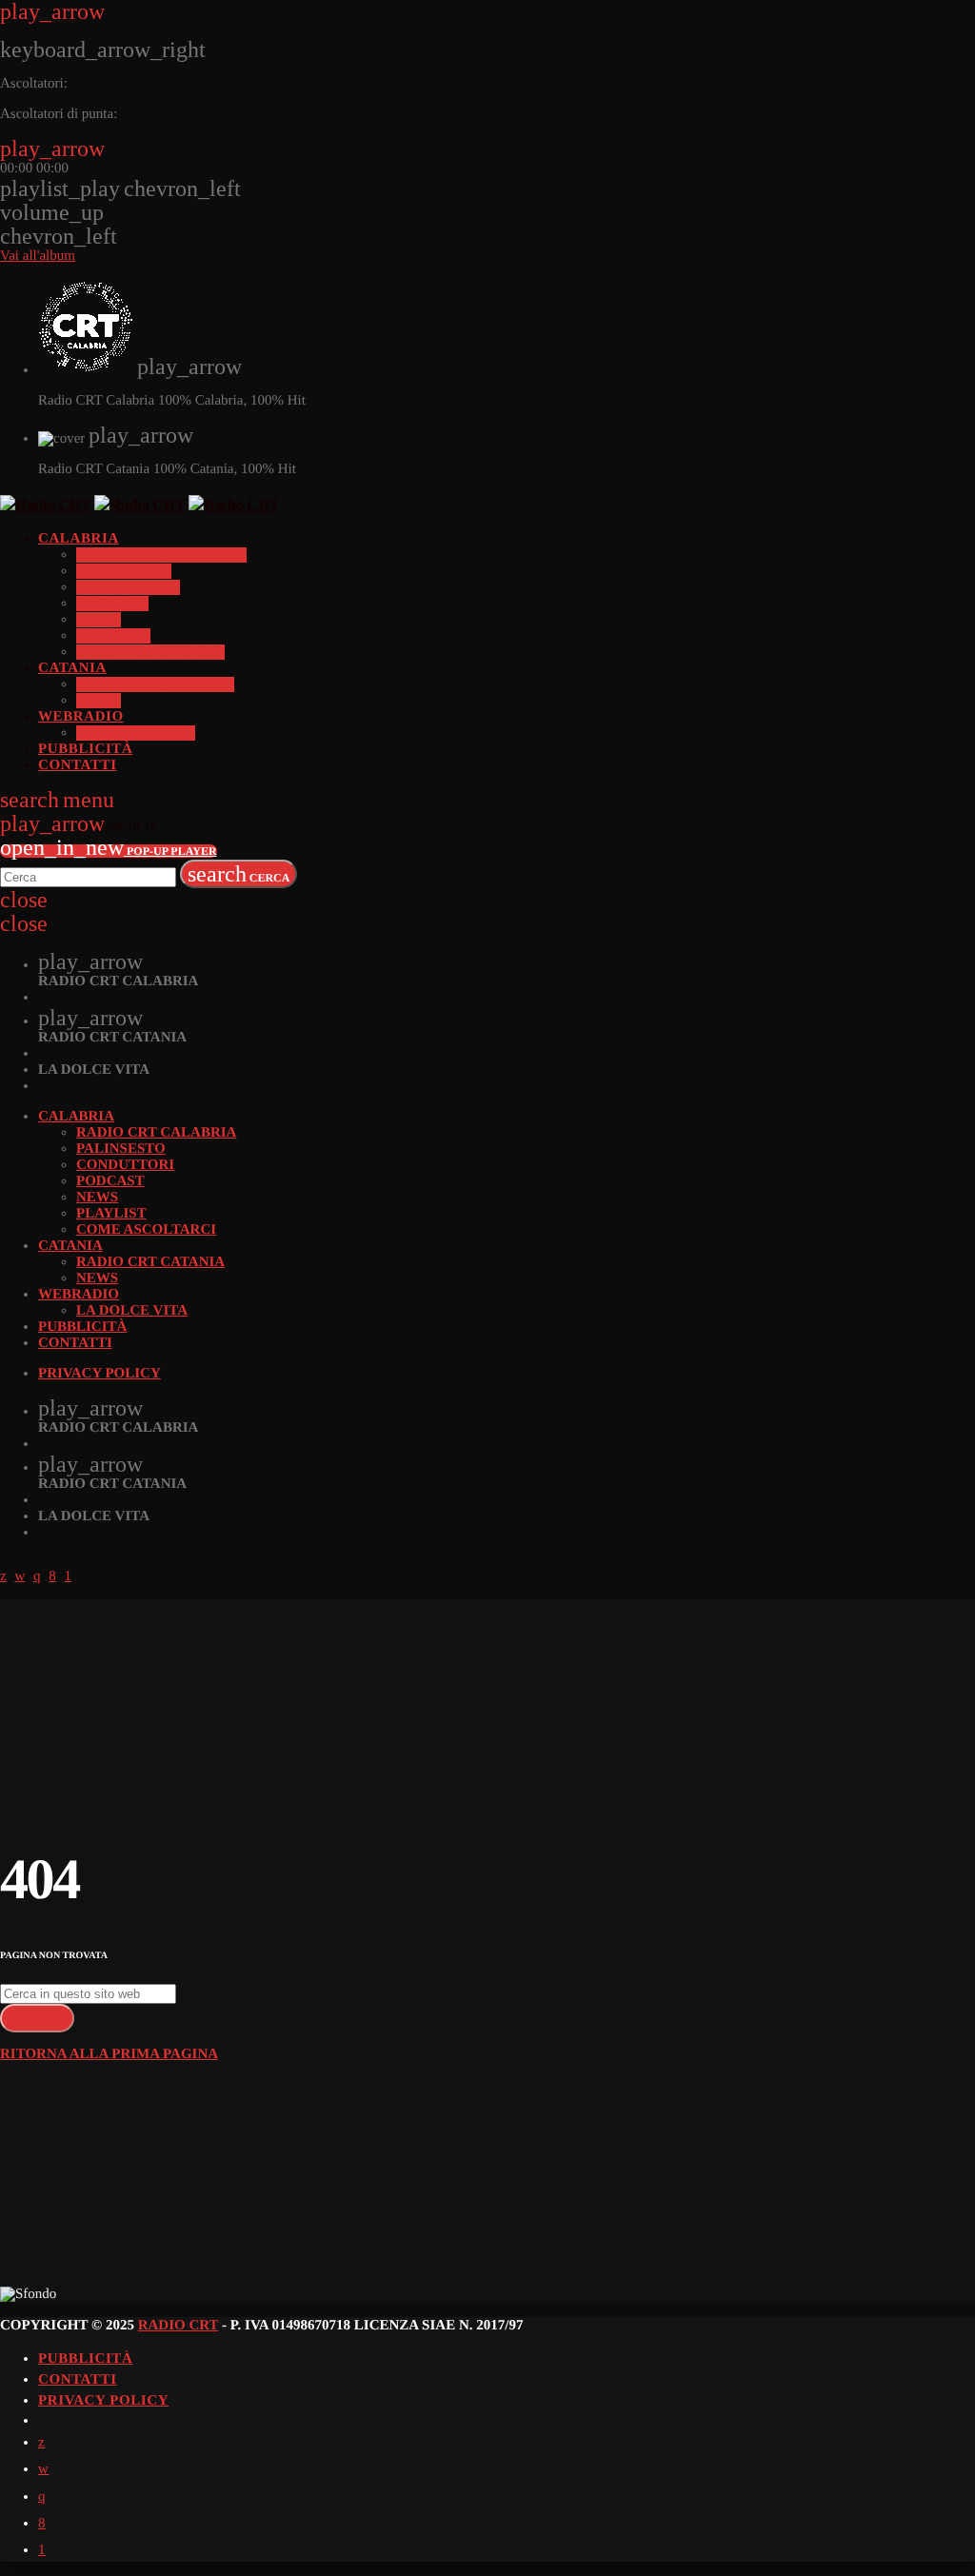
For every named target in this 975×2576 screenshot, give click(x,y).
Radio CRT (179, 2326)
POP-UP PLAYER (109, 851)
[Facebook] (42, 2524)
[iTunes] (43, 2469)
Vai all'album (38, 256)
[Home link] (139, 505)
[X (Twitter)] (41, 2443)
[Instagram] (42, 2497)
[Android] (42, 2550)
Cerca (239, 874)
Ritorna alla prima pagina (109, 2054)
